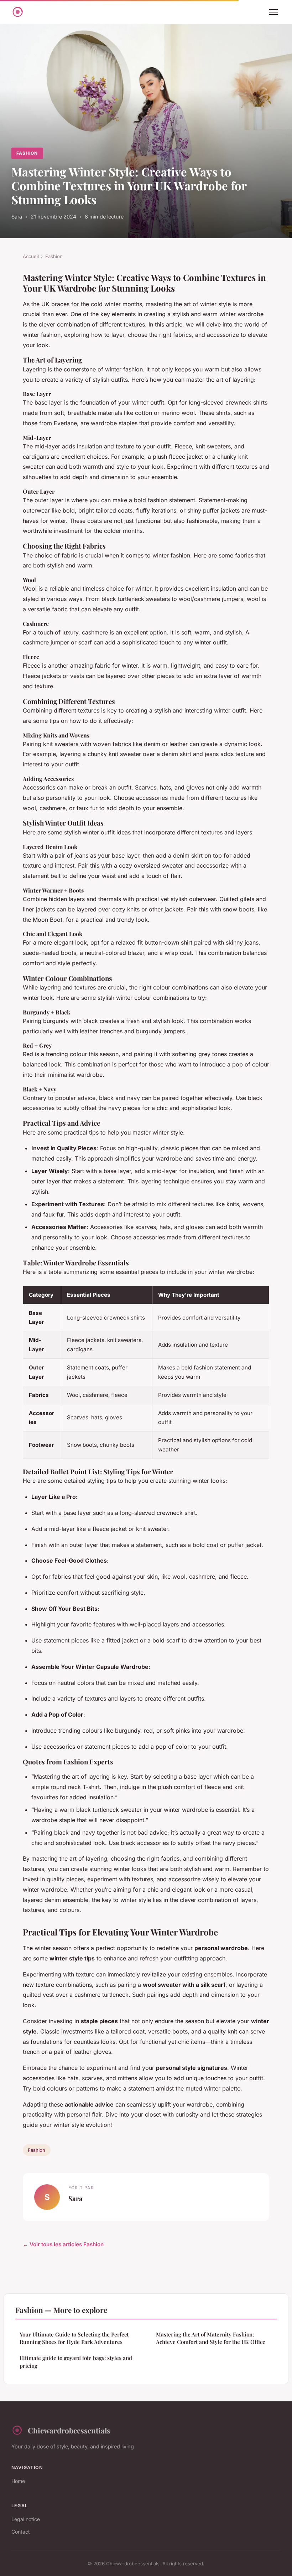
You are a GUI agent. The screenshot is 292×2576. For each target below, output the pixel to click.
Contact (21, 2532)
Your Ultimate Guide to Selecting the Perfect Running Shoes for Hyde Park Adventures (74, 2338)
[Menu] (273, 12)
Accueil (31, 256)
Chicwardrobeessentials (69, 2430)
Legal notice (26, 2519)
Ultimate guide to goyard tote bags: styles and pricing (76, 2362)
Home (18, 2481)
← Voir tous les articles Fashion (63, 2244)
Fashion (27, 153)
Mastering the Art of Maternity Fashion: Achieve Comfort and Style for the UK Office (211, 2338)
